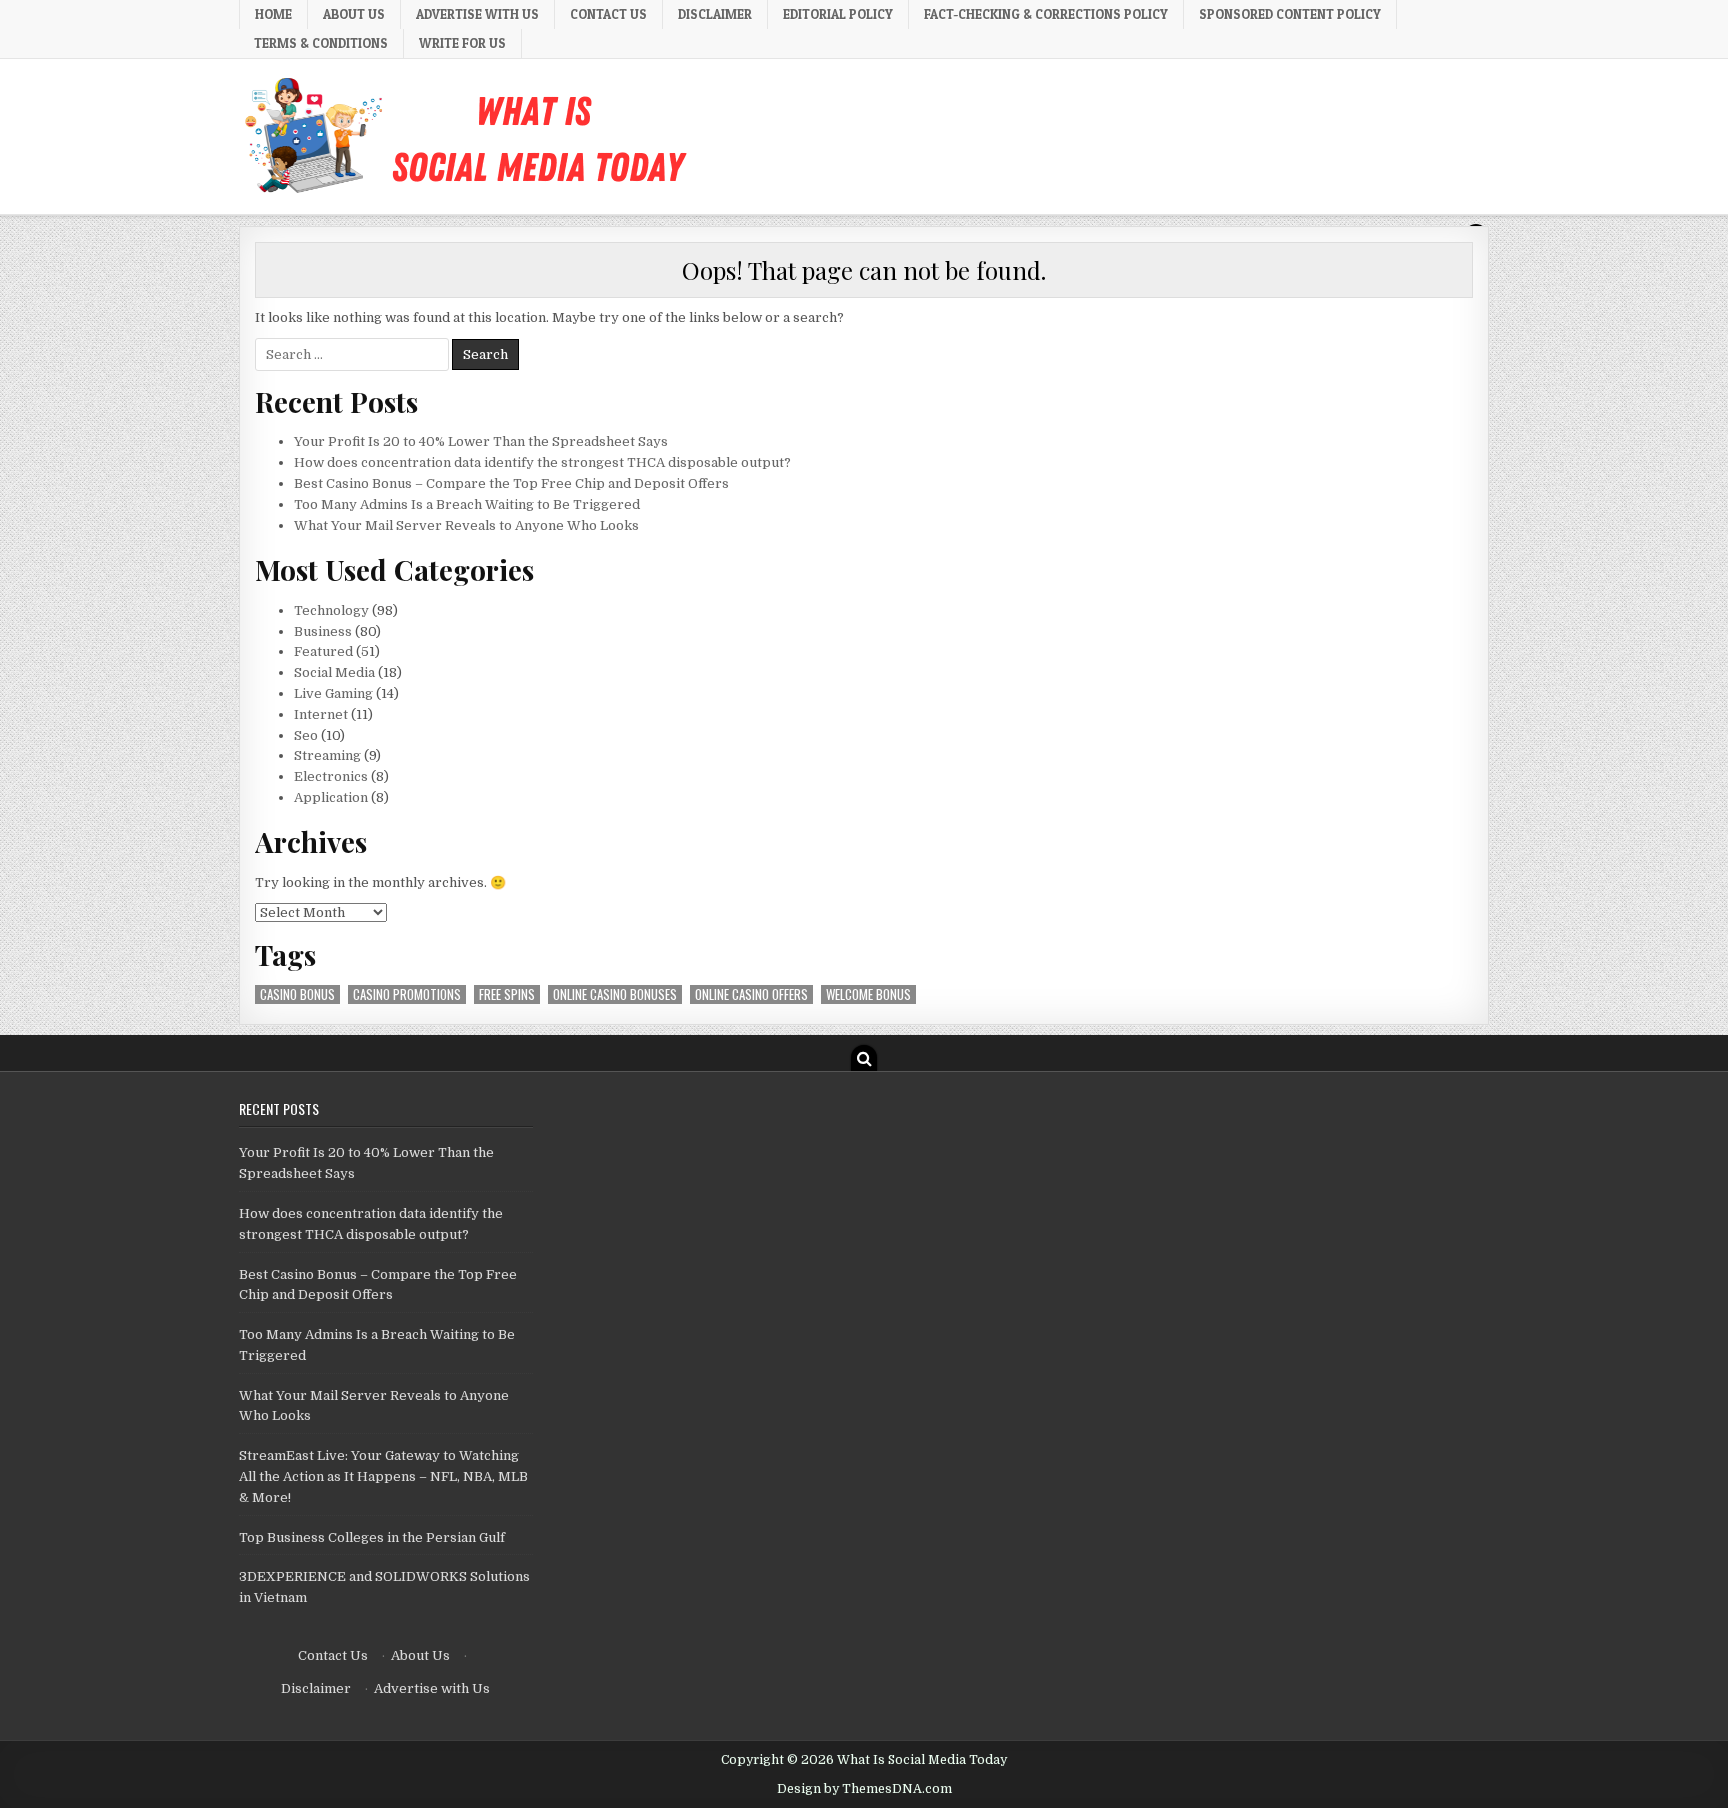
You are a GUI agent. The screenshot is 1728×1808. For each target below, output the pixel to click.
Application (331, 797)
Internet (321, 714)
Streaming (327, 755)
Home (273, 14)
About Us (354, 14)
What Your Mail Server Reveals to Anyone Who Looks (466, 525)
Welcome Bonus (868, 994)
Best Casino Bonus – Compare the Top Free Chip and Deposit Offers (511, 483)
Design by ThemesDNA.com (864, 1789)
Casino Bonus (297, 994)
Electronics (331, 776)
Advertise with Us (477, 14)
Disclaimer (715, 14)
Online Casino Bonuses (615, 994)
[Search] (864, 1058)
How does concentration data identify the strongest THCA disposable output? (542, 462)
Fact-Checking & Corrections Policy (1046, 14)
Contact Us (608, 14)
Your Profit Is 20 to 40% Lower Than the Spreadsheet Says (481, 441)
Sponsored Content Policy (1290, 14)
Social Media (334, 672)
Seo (306, 735)
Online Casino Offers (751, 994)
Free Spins (507, 994)
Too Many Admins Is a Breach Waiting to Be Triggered (467, 504)
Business (323, 631)
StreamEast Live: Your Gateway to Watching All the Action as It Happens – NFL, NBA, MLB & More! (383, 1476)
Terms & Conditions (321, 43)
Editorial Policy (838, 14)
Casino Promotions (407, 994)
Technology (331, 610)
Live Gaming (333, 693)
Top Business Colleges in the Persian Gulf (372, 1537)
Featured (323, 651)
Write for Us (462, 43)
